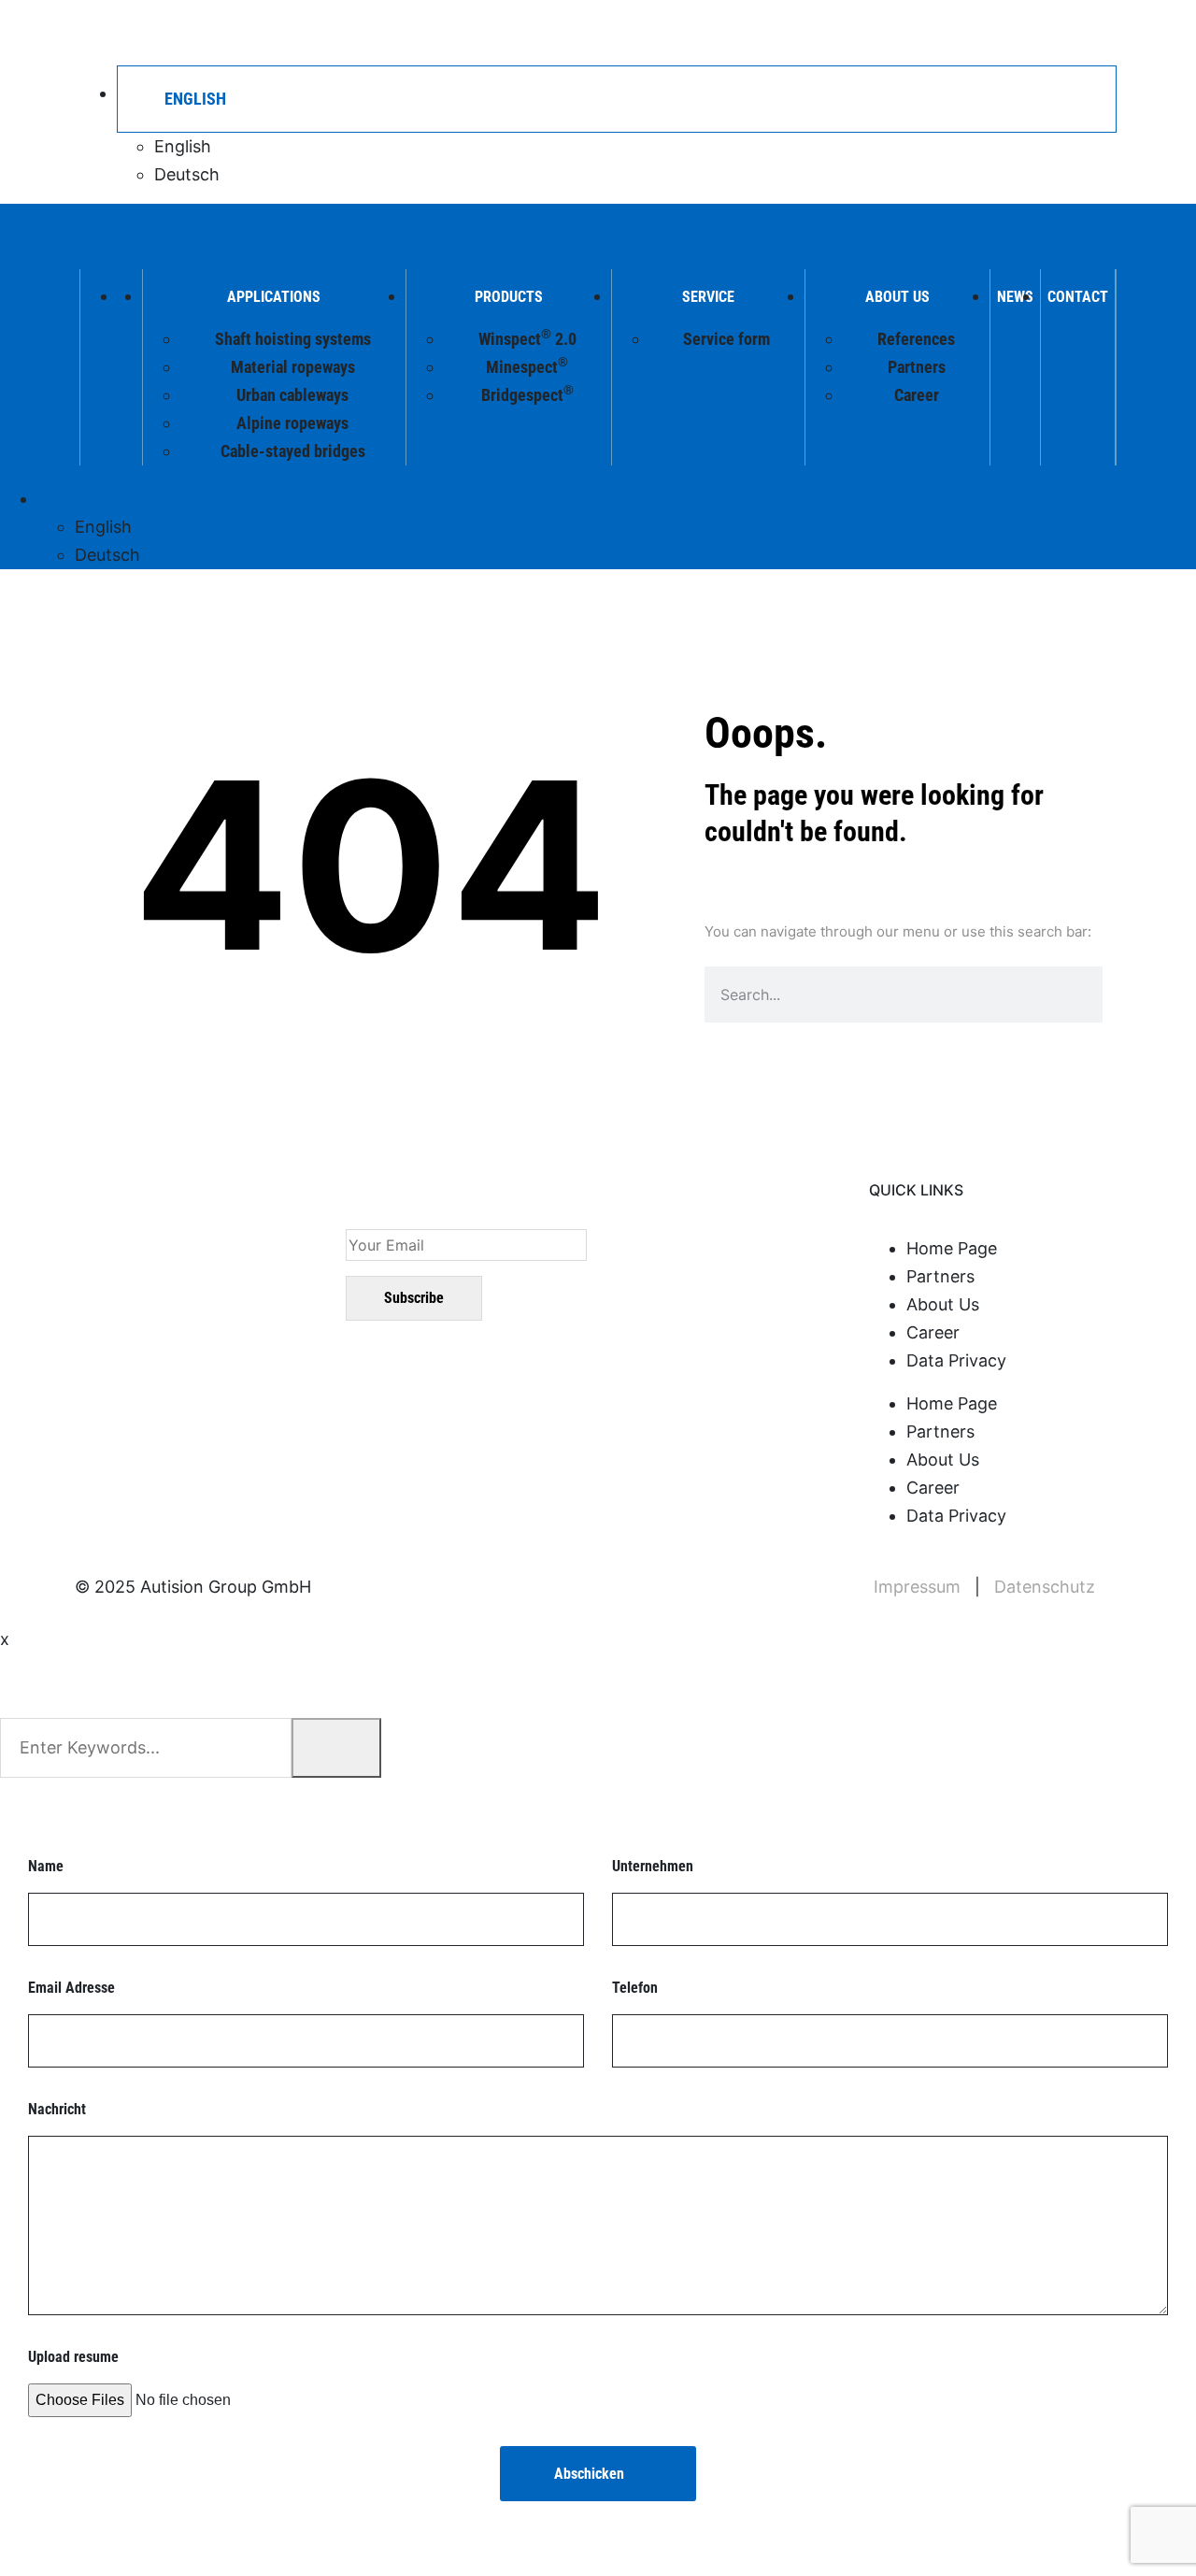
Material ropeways (293, 367)
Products (509, 297)
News (1015, 297)
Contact (1078, 297)
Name (46, 1866)
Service (708, 297)
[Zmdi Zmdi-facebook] (205, 1293)
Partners (917, 367)
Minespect (527, 365)
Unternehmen (653, 1866)
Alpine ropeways (292, 423)
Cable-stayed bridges (293, 451)
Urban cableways (292, 395)
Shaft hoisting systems (293, 339)
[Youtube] (156, 1293)
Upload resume (73, 2357)
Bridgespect (527, 394)
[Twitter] (253, 1293)
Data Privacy (956, 1360)
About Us (897, 297)
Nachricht (57, 2109)
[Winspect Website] (171, 31)
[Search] (1061, 995)
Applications (274, 297)
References (916, 339)
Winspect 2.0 (527, 337)
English (183, 146)
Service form (726, 339)
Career (917, 395)
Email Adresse (71, 1988)
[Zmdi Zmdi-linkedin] (107, 1293)
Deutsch (187, 174)
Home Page (952, 1248)
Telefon (635, 1988)
